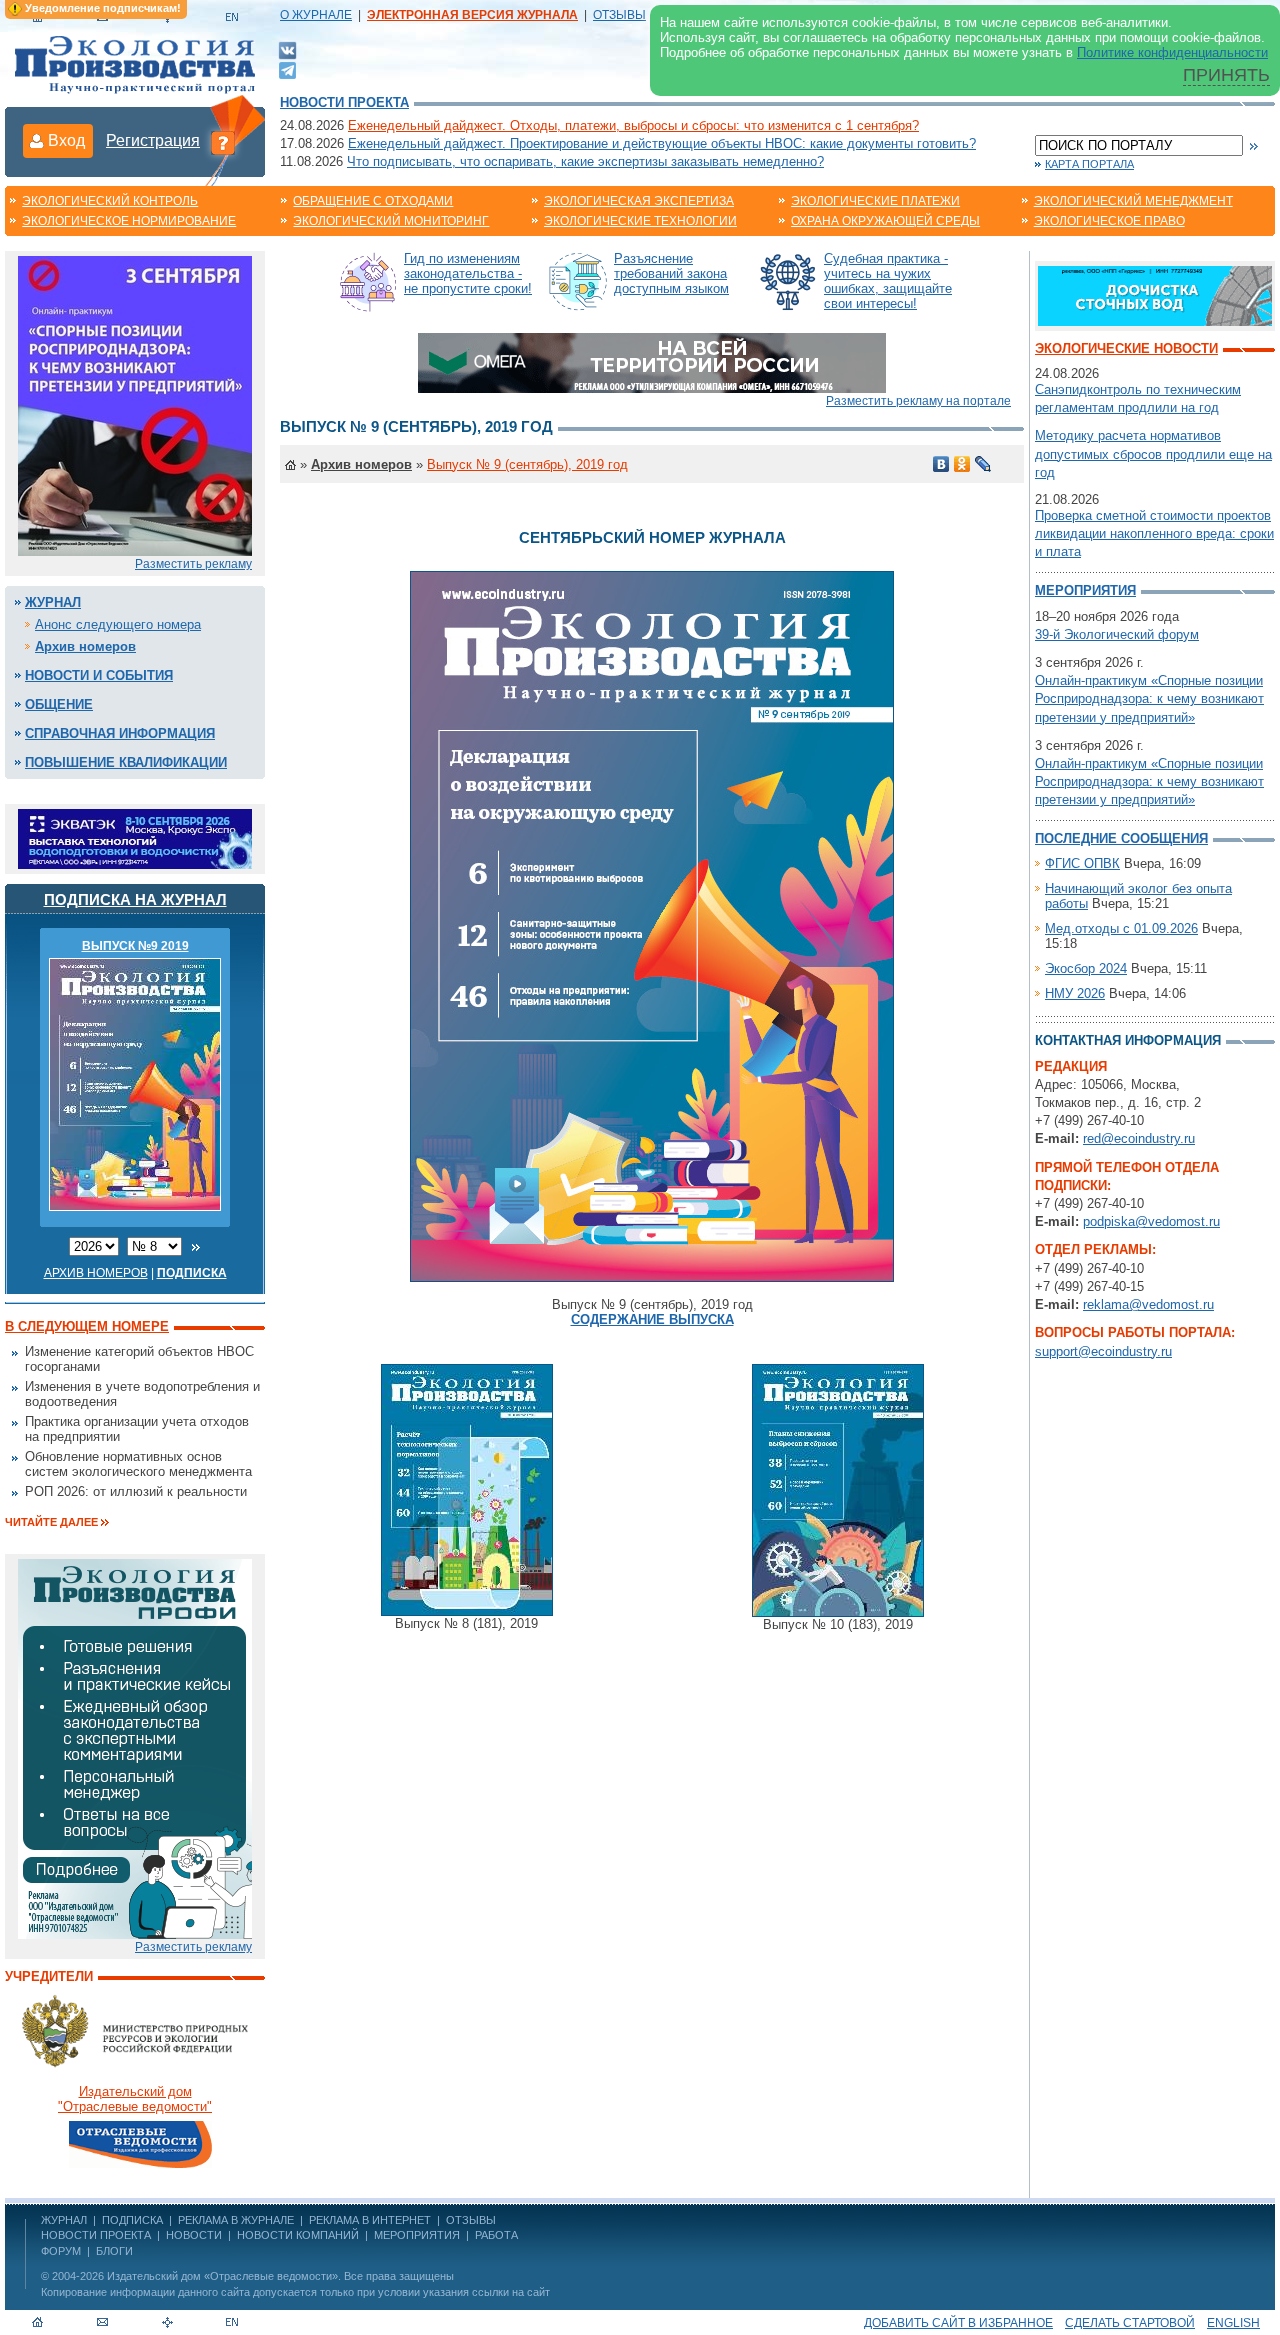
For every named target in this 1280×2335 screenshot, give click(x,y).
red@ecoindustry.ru (1139, 1138)
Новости (194, 2235)
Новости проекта (344, 102)
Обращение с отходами (373, 201)
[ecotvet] (135, 1747)
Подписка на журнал (135, 899)
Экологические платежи (875, 201)
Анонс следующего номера (118, 624)
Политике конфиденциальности (1172, 52)
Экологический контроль (110, 201)
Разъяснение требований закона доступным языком (671, 273)
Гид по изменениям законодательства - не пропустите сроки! (468, 273)
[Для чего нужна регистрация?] (223, 142)
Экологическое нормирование (129, 221)
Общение (59, 704)
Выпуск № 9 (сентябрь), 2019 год (527, 464)
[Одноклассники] (962, 464)
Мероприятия (1085, 590)
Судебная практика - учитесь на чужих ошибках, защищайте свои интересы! (888, 281)
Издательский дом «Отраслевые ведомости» (222, 2276)
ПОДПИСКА (132, 2220)
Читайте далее (51, 1522)
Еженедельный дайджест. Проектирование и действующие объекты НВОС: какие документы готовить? (662, 143)
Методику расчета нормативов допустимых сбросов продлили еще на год (1153, 453)
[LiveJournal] (983, 464)
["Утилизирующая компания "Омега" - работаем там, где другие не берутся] (652, 361)
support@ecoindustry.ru (1103, 1351)
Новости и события (99, 675)
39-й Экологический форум (1117, 634)
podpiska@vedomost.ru (1151, 1221)
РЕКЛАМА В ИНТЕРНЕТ (370, 2220)
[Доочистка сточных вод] (1155, 294)
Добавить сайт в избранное (958, 2323)
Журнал (53, 602)
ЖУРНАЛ (64, 2220)
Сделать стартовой (1130, 2323)
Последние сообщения (1121, 838)
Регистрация (153, 140)
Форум (61, 2251)
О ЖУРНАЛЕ (316, 15)
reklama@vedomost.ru (1148, 1304)
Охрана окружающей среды (885, 221)
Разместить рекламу (193, 564)
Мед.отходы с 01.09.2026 (1121, 928)
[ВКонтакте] (287, 49)
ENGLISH (1233, 2323)
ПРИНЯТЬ (1226, 75)
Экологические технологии (640, 221)
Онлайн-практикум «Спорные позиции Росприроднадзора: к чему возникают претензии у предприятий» (1149, 698)
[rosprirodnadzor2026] (135, 404)
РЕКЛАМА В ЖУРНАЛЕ (236, 2220)
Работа (496, 2235)
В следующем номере (87, 1326)
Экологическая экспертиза (639, 201)
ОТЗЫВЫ (619, 15)
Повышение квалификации (126, 762)
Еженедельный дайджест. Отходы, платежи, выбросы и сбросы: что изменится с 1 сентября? (633, 125)
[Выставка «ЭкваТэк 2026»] (135, 837)
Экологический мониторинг (391, 221)
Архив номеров (85, 646)
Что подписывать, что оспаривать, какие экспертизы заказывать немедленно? (585, 161)
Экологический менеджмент (1133, 201)
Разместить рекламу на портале (918, 401)
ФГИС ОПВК (1082, 863)
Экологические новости (1126, 348)
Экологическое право (1109, 221)
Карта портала (1089, 164)
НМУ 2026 (1075, 993)
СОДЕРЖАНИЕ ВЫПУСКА (652, 1319)
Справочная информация (120, 733)
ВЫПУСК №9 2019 (135, 946)
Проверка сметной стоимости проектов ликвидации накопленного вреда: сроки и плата (1154, 533)
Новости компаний (298, 2235)
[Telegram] (287, 68)
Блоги (114, 2251)
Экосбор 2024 (1086, 968)
